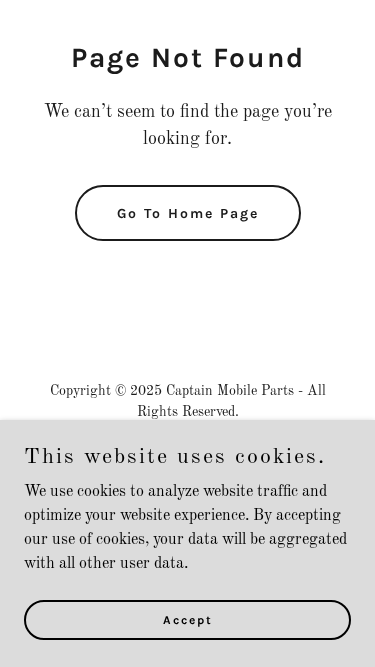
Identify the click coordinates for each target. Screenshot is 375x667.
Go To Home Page (188, 213)
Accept (188, 619)
